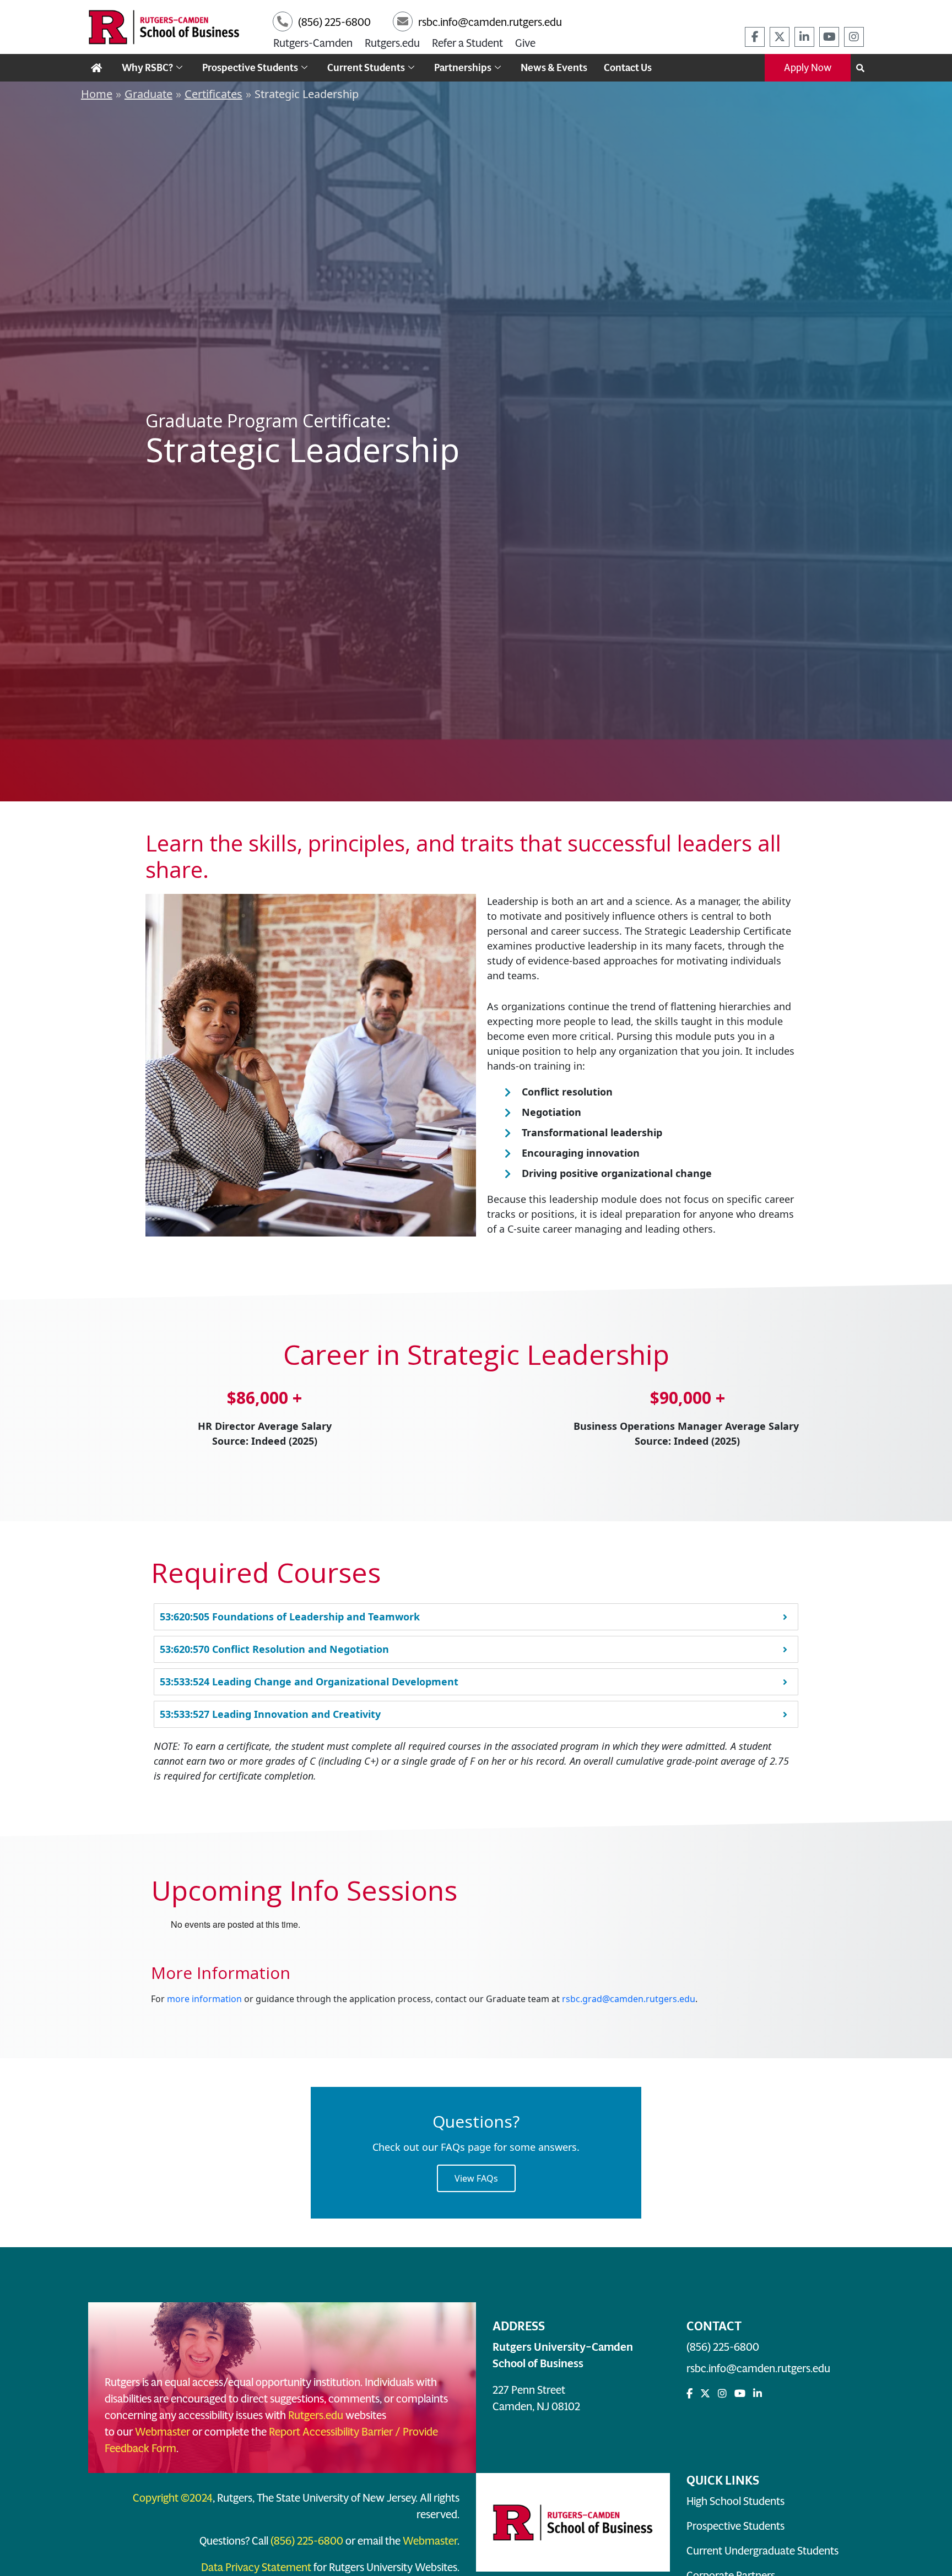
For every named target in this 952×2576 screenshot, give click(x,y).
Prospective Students (250, 68)
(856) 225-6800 (723, 2347)
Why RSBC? (147, 68)
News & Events (554, 68)
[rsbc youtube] (829, 37)
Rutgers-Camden (313, 43)
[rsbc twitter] (780, 37)
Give (525, 43)
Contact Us (628, 68)
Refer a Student (467, 43)
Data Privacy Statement (256, 2567)
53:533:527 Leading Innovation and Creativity (270, 1714)
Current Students (366, 68)
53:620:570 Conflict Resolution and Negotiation (274, 1649)
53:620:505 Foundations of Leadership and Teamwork (290, 1617)
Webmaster (163, 2432)
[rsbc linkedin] (804, 37)
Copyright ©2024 (173, 2498)
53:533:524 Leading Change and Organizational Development (309, 1682)
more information (204, 1999)
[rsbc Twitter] (705, 2394)
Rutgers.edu (392, 43)
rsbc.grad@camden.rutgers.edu (629, 1999)
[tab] (476, 1617)
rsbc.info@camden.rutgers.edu (758, 2368)
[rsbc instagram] (854, 37)
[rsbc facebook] (755, 37)
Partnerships (463, 68)
